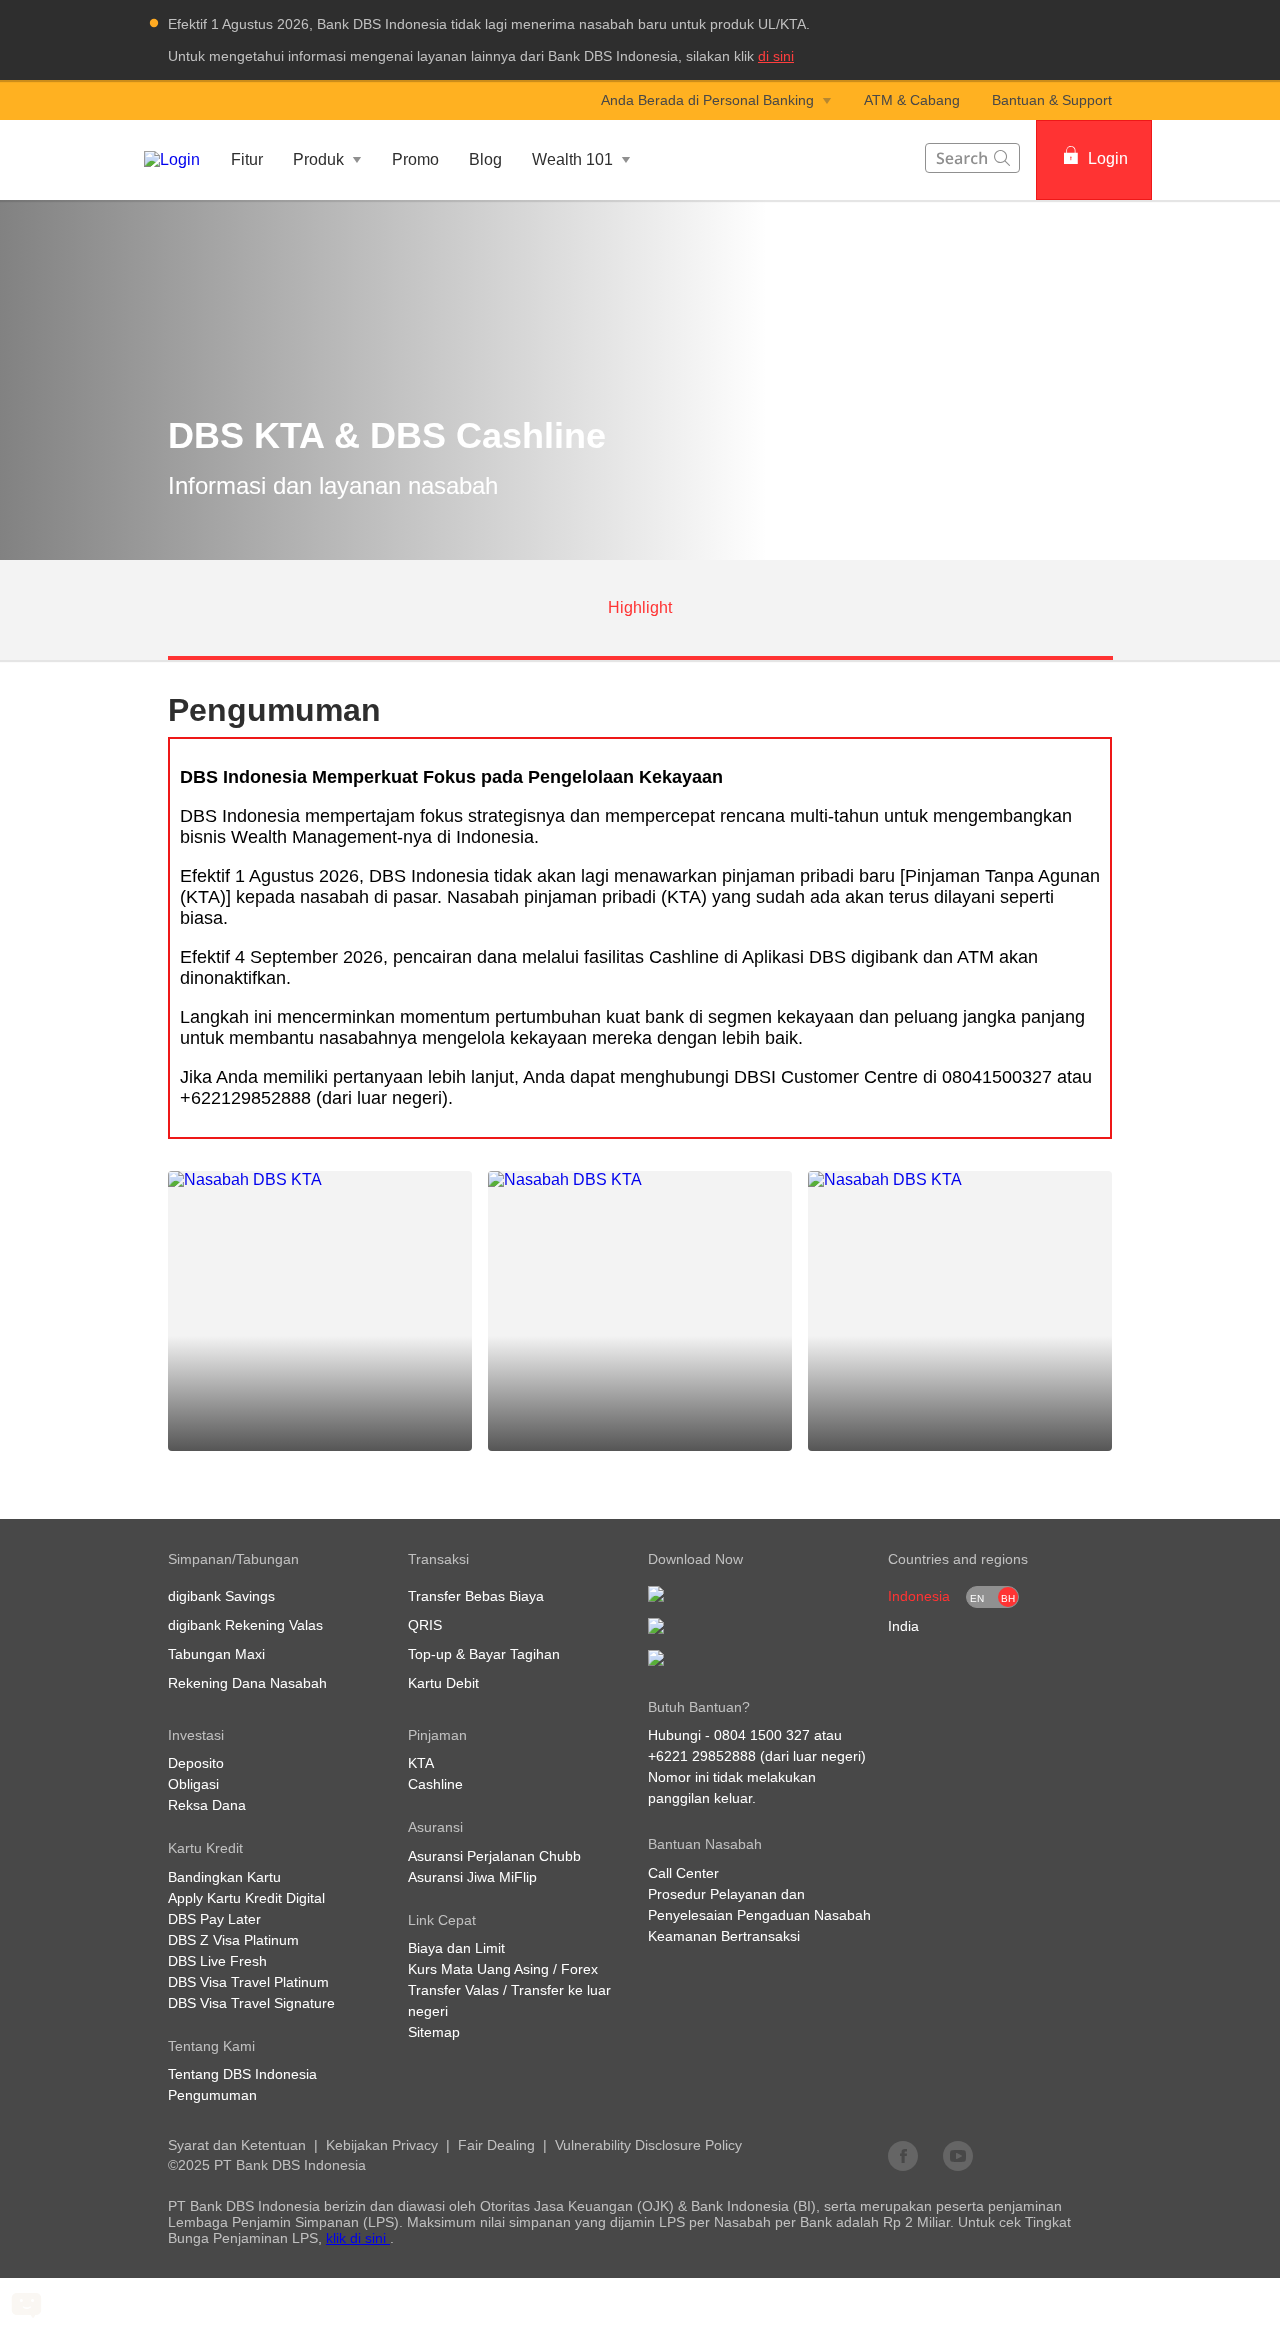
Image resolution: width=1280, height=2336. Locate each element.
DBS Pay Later (214, 1919)
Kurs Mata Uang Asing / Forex (503, 1969)
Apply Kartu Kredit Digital (246, 1898)
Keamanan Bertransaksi (724, 1936)
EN (977, 1598)
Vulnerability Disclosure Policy (648, 2145)
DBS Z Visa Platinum (233, 1940)
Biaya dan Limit (456, 1948)
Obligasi (193, 1784)
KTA (421, 1763)
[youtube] (958, 2155)
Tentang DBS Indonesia (242, 2074)
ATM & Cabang (912, 100)
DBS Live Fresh (217, 1961)
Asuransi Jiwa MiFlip (472, 1877)
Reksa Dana (207, 1805)
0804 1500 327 (762, 1735)
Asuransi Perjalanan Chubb (494, 1856)
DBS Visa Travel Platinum (248, 1982)
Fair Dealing (496, 2145)
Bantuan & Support (1052, 100)
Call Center (683, 1873)
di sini (776, 56)
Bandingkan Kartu (224, 1877)
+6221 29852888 (702, 1756)
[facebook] (903, 2155)
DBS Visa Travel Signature (251, 2003)
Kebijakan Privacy (382, 2145)
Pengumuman (212, 2095)
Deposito (196, 1763)
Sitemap (434, 2032)
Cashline (435, 1784)
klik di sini (358, 2238)
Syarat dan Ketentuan (237, 2145)
